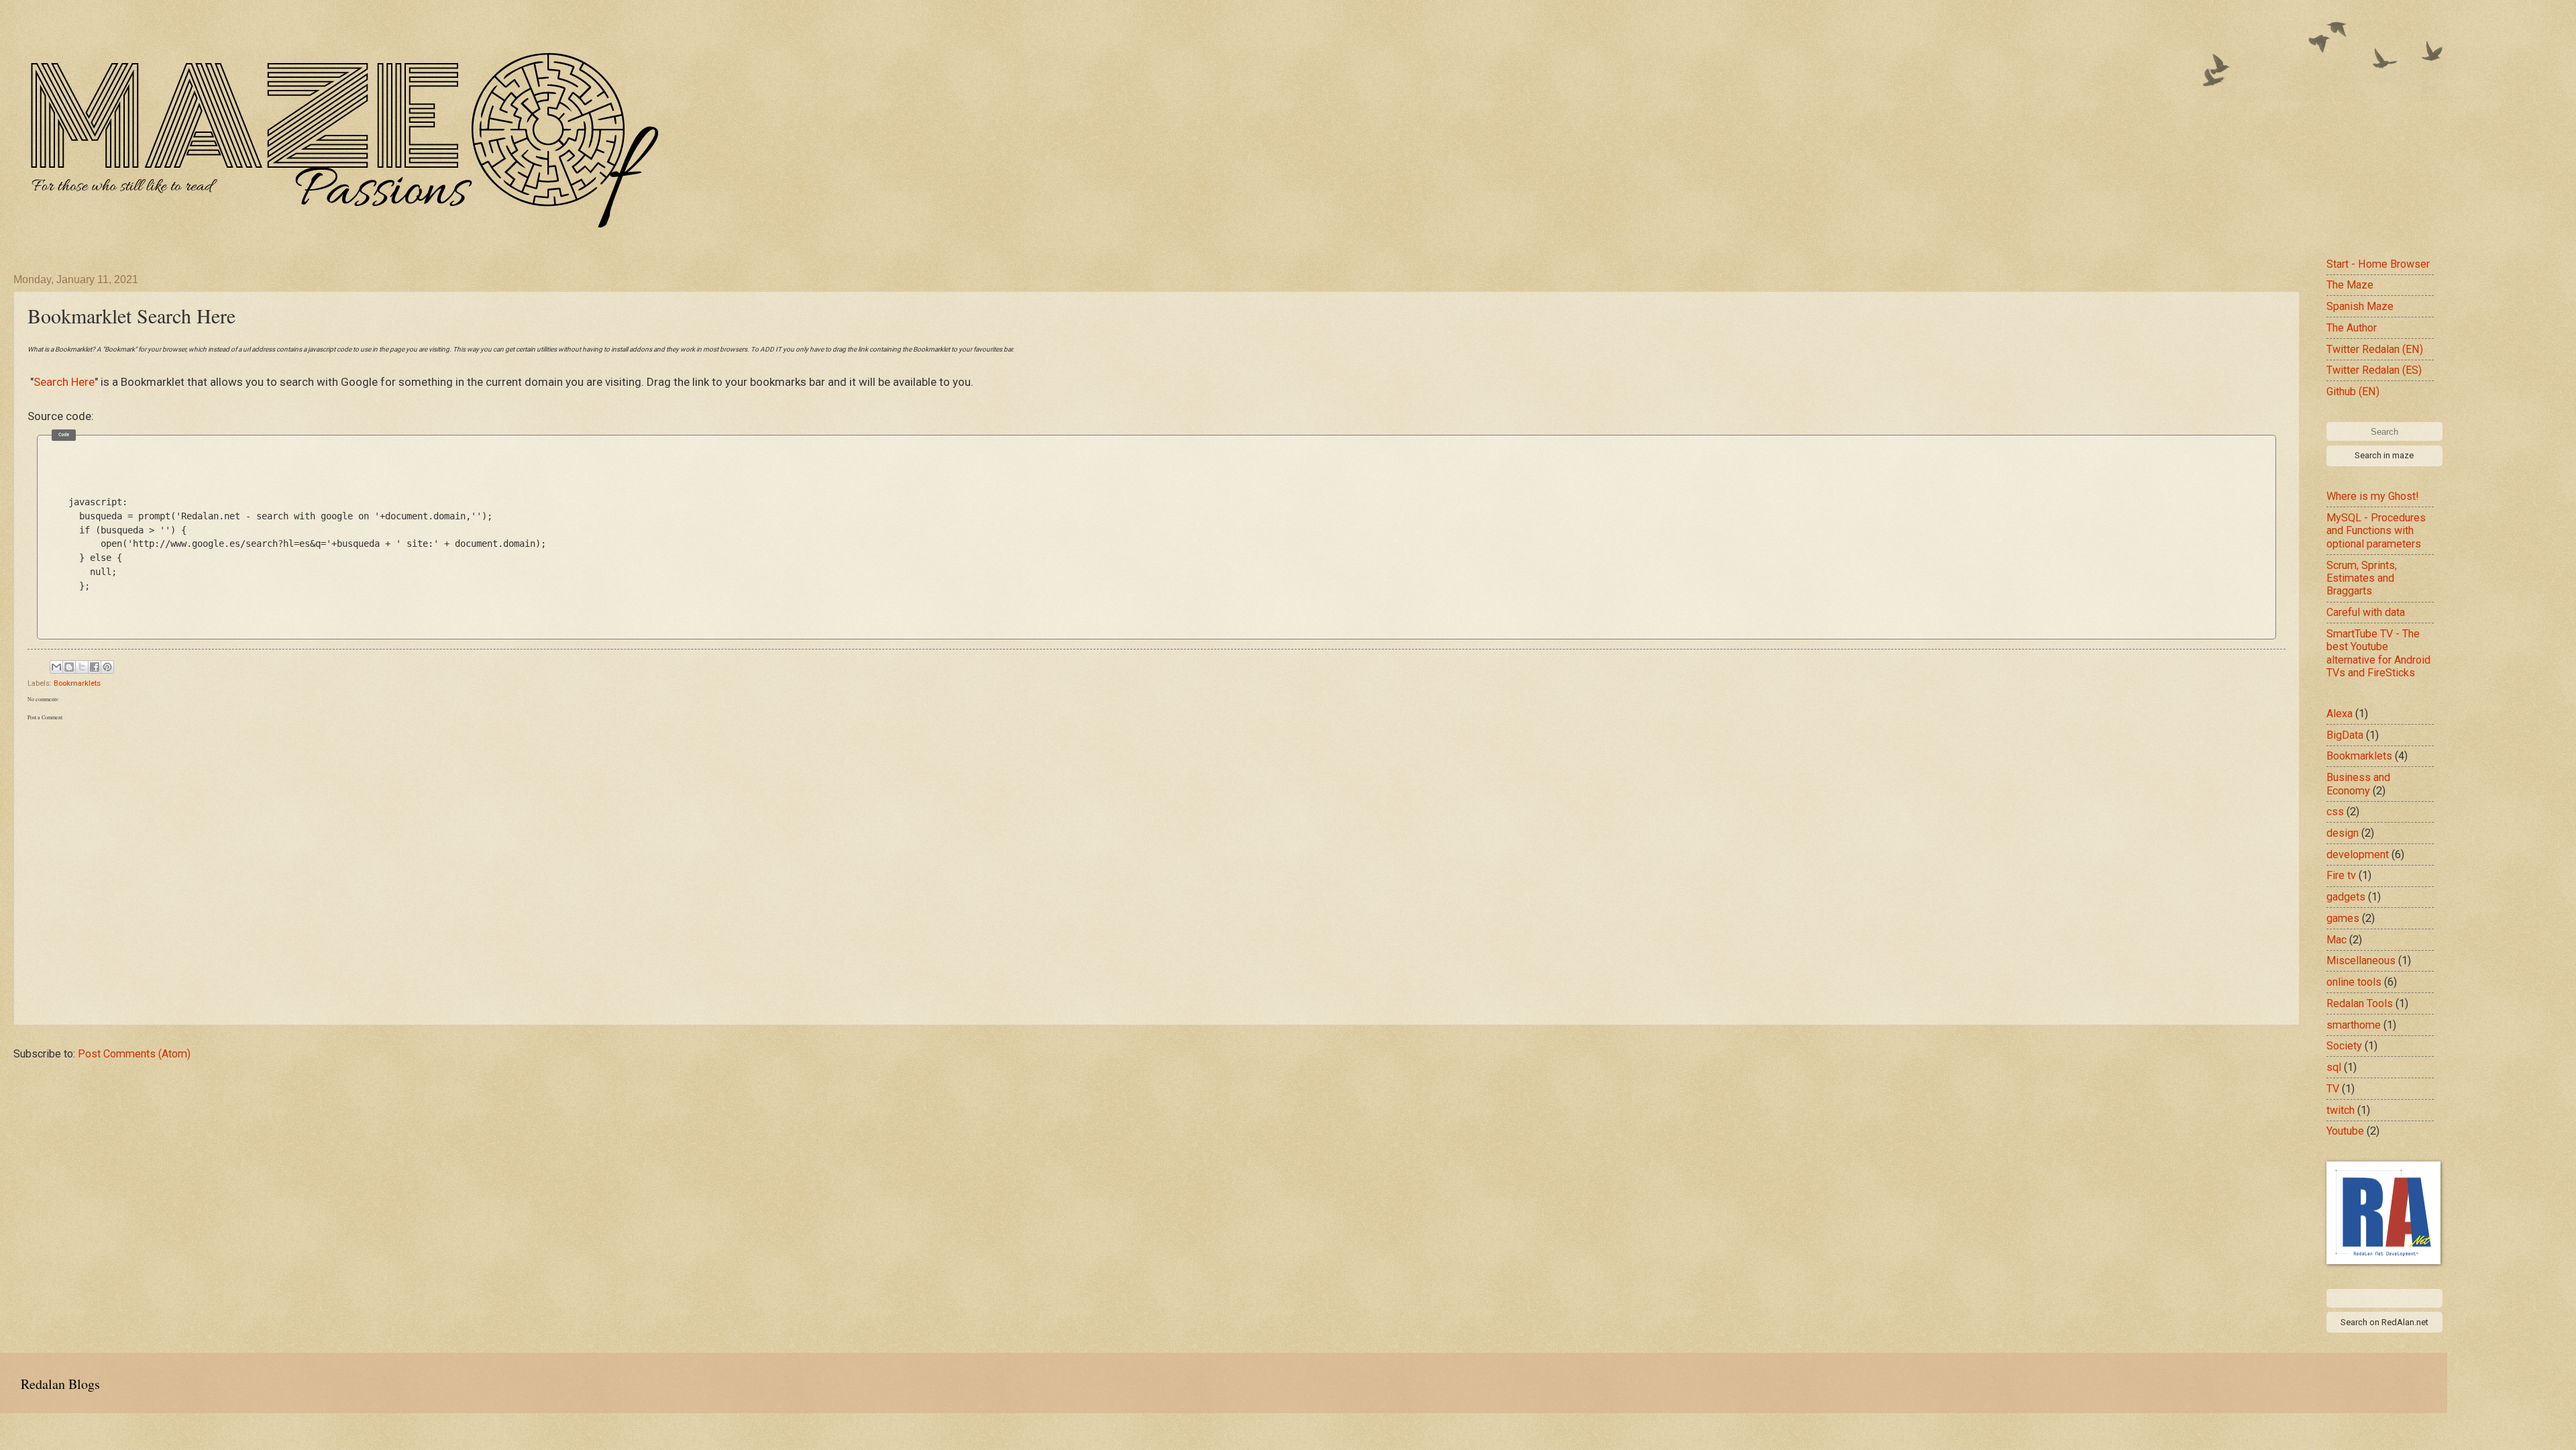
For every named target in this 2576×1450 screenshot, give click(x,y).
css (2335, 812)
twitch (2341, 1110)
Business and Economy (2358, 784)
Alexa (2340, 714)
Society (2344, 1046)
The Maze (2350, 285)
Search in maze (2384, 455)
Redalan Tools (2360, 1003)
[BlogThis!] (69, 667)
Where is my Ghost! (2373, 496)
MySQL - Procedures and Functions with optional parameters (2376, 531)
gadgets (2346, 897)
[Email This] (56, 667)
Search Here (64, 382)
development (2358, 855)
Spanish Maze (2360, 306)
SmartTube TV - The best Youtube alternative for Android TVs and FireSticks (2378, 653)
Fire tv (2341, 875)
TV (2333, 1089)
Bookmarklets (77, 683)
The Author (2352, 328)
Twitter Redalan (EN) (2375, 349)
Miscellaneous (2361, 961)
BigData (2345, 735)
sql (2334, 1067)
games (2343, 918)
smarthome (2354, 1025)
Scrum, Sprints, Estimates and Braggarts (2362, 578)
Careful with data (2366, 612)
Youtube (2345, 1131)
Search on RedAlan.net (2384, 1322)
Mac (2337, 940)
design (2343, 833)
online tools (2354, 982)
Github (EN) (2353, 392)
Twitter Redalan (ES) (2374, 370)
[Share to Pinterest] (107, 667)
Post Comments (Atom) (134, 1054)
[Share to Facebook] (95, 667)
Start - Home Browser (2378, 264)
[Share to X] (82, 667)
